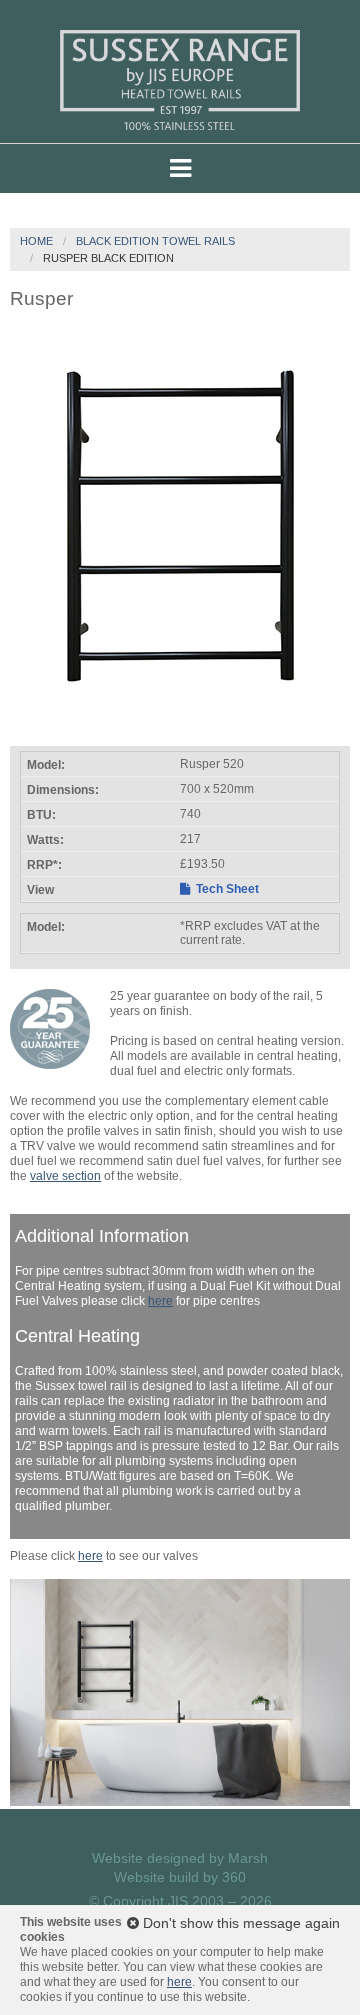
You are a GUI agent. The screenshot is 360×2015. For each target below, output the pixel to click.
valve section (65, 1176)
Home (36, 241)
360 (234, 1877)
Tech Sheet (226, 889)
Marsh (248, 1858)
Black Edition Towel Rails (155, 241)
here (160, 1301)
